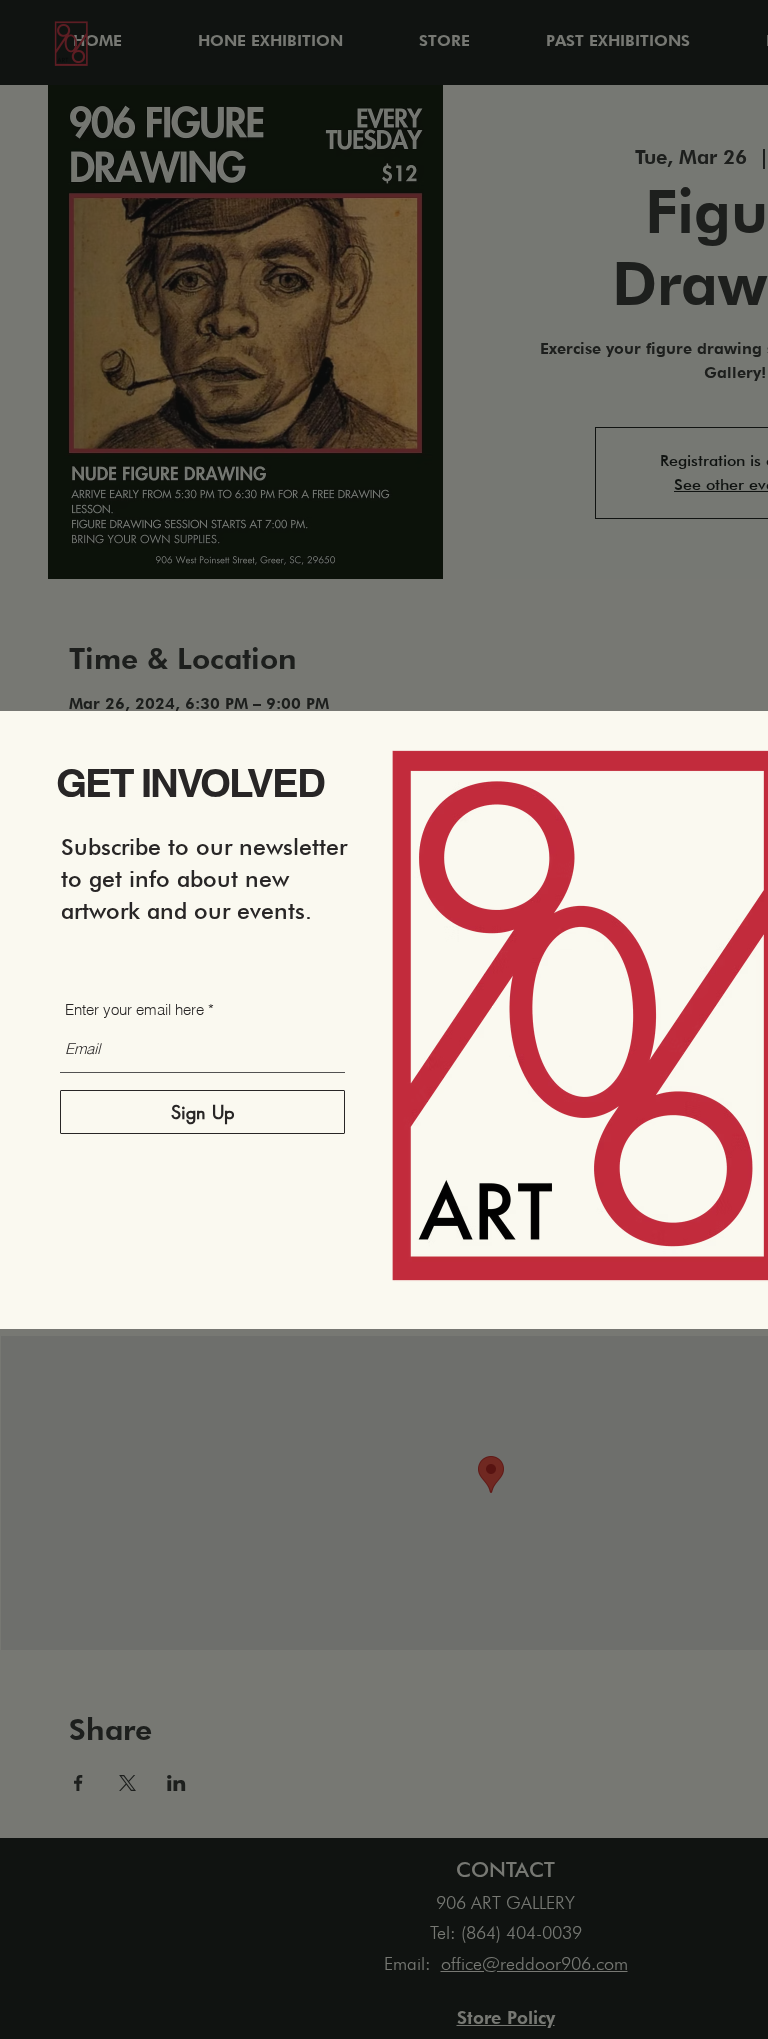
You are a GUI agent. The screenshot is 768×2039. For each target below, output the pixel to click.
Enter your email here (134, 1009)
